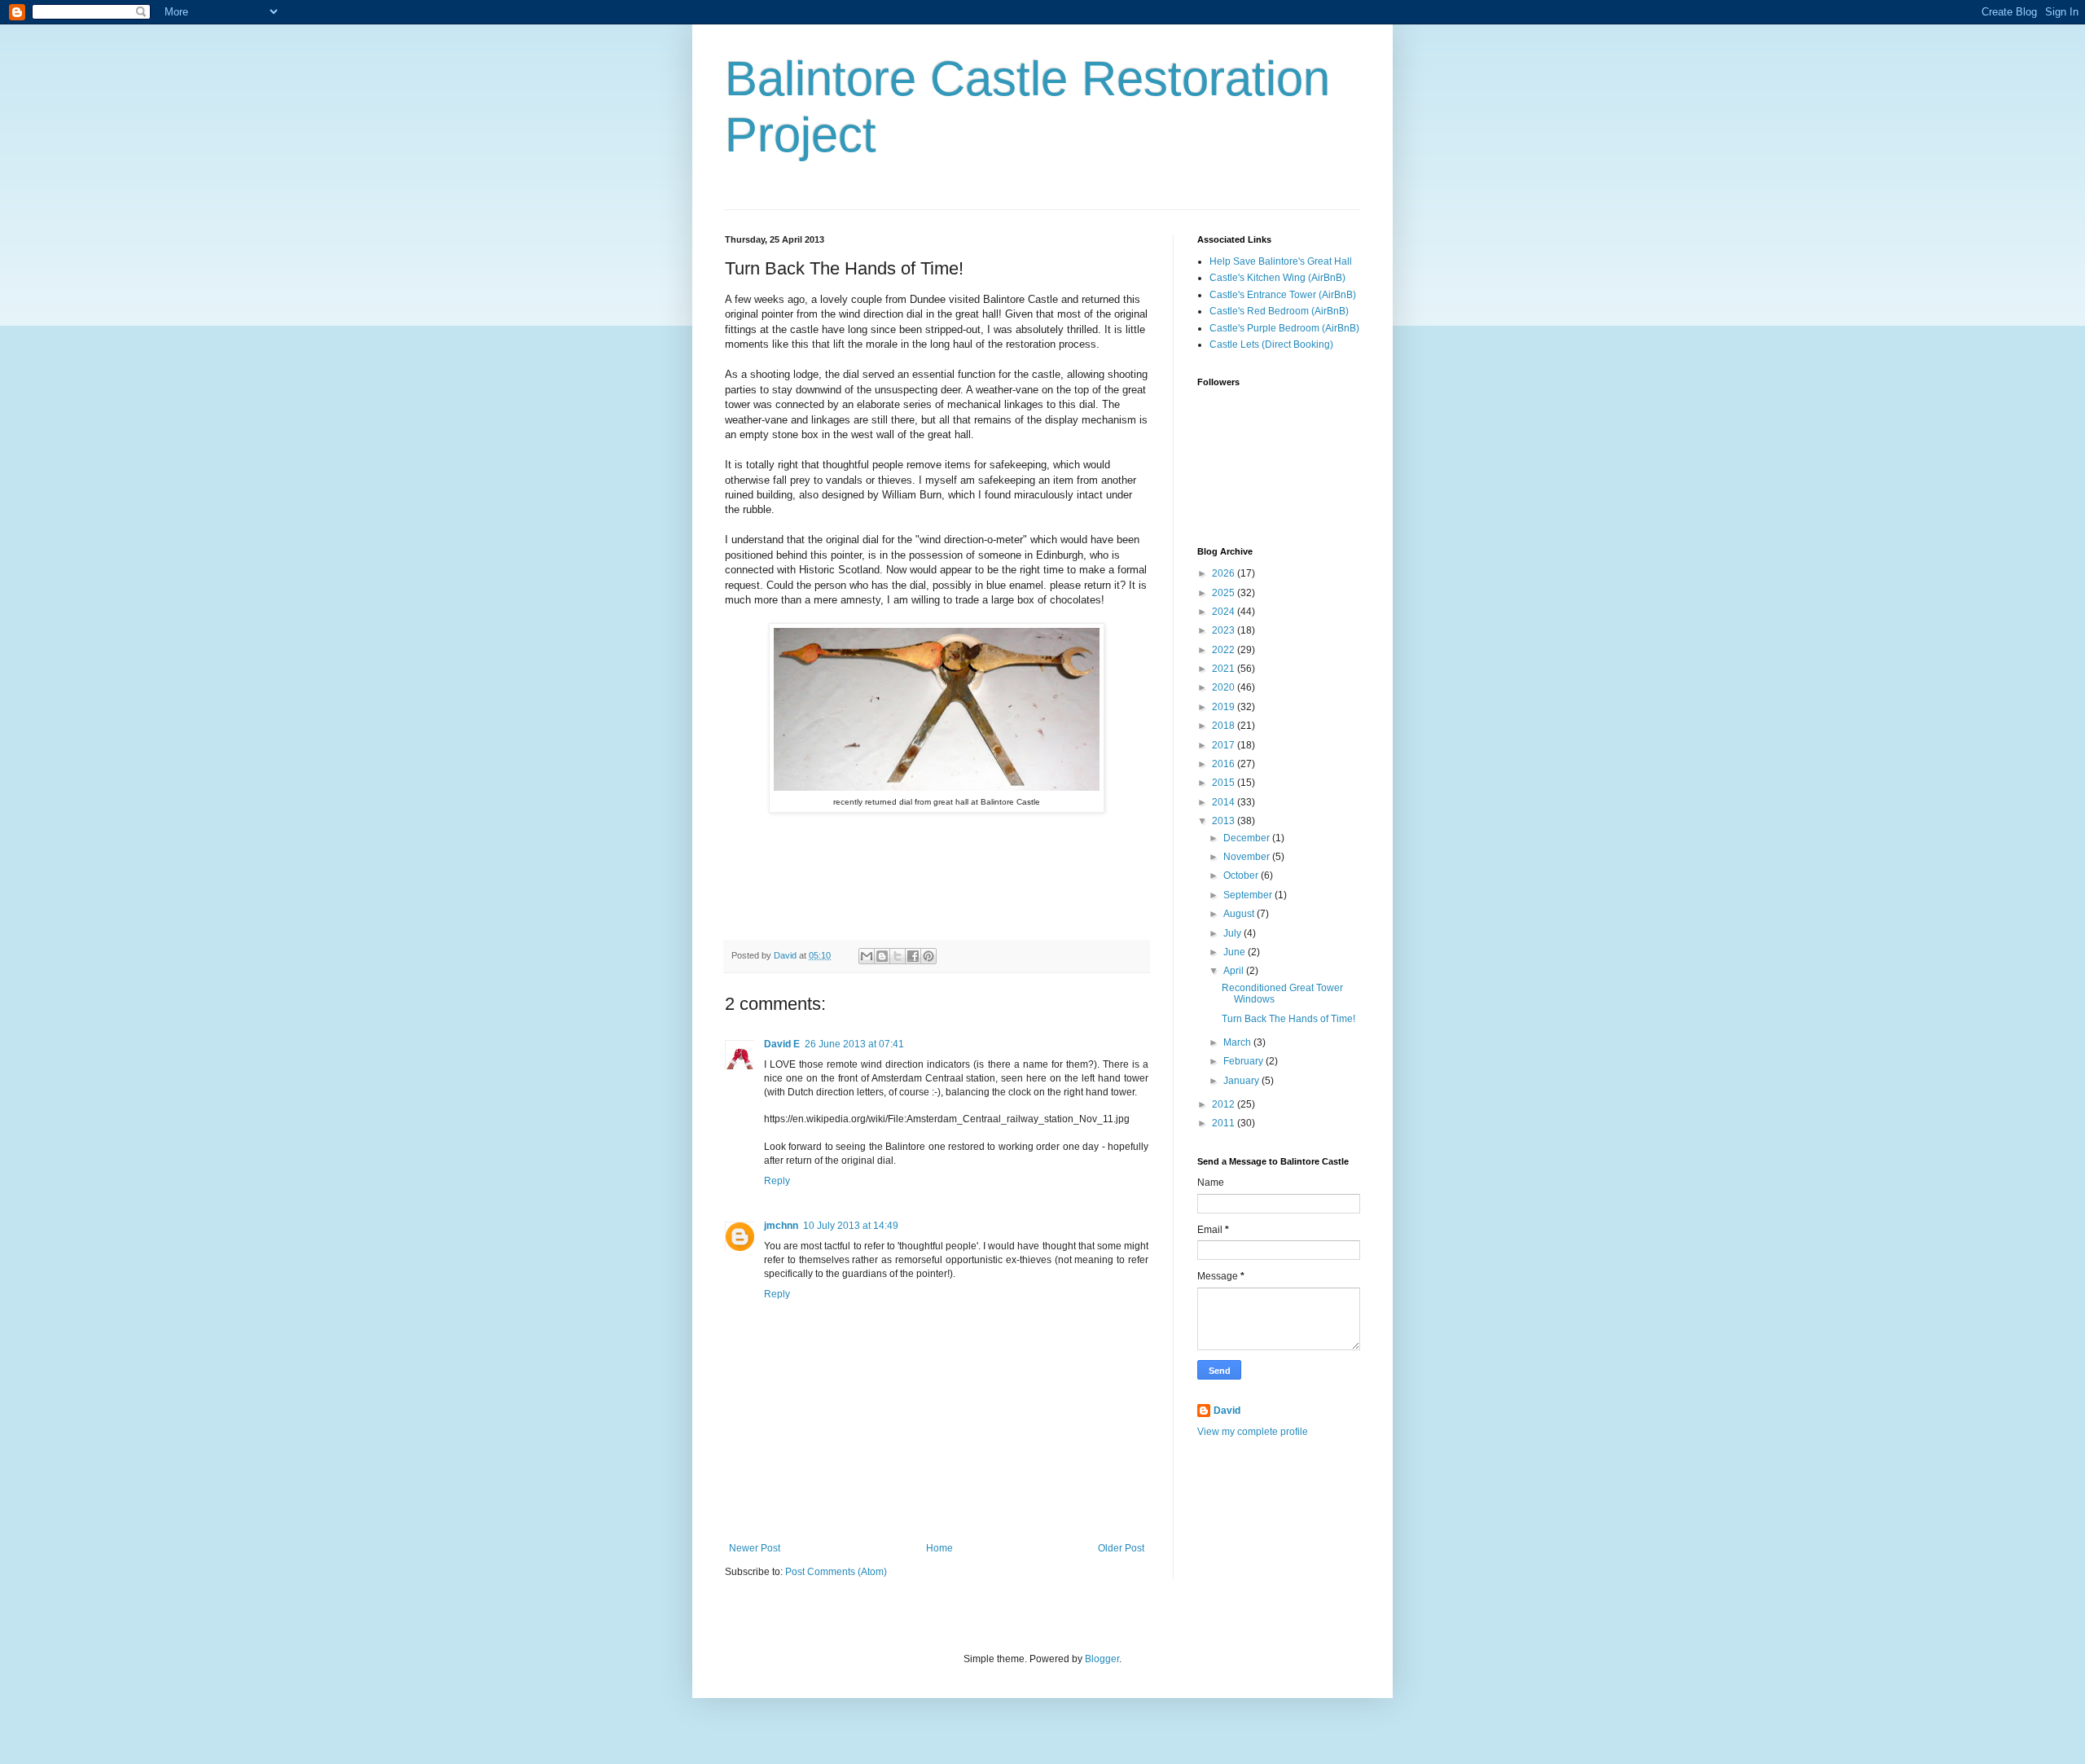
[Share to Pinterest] (928, 956)
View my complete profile (1253, 1432)
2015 (1225, 783)
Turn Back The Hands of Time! (1288, 1019)
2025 (1225, 593)
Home (939, 1548)
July (1233, 933)
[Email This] (867, 956)
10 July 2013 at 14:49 (851, 1226)
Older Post (1121, 1548)
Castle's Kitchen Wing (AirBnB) (1277, 278)
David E (782, 1044)
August (1240, 914)
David (1227, 1411)
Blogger (1102, 1659)
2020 (1225, 687)
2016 (1225, 764)
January (1242, 1081)
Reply (777, 1181)
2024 (1225, 612)
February (1244, 1061)
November (1248, 857)
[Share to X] (898, 956)
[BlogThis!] (882, 956)
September (1249, 895)
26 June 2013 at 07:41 (854, 1044)
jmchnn (781, 1226)
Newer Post (755, 1548)
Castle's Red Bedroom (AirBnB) (1279, 311)
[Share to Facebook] (913, 956)
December (1248, 838)
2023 (1225, 630)
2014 (1225, 802)
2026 (1225, 573)
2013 (1225, 821)
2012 (1225, 1104)
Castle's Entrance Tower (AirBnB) (1283, 295)
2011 (1225, 1123)
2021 (1225, 669)
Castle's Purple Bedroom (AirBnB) (1284, 328)
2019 (1225, 707)
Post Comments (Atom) (836, 1572)
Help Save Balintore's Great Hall (1281, 261)
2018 (1225, 726)
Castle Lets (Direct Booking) (1271, 344)
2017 (1225, 745)
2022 (1225, 650)
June (1236, 952)
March (1238, 1042)
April (1235, 971)
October (1242, 875)
